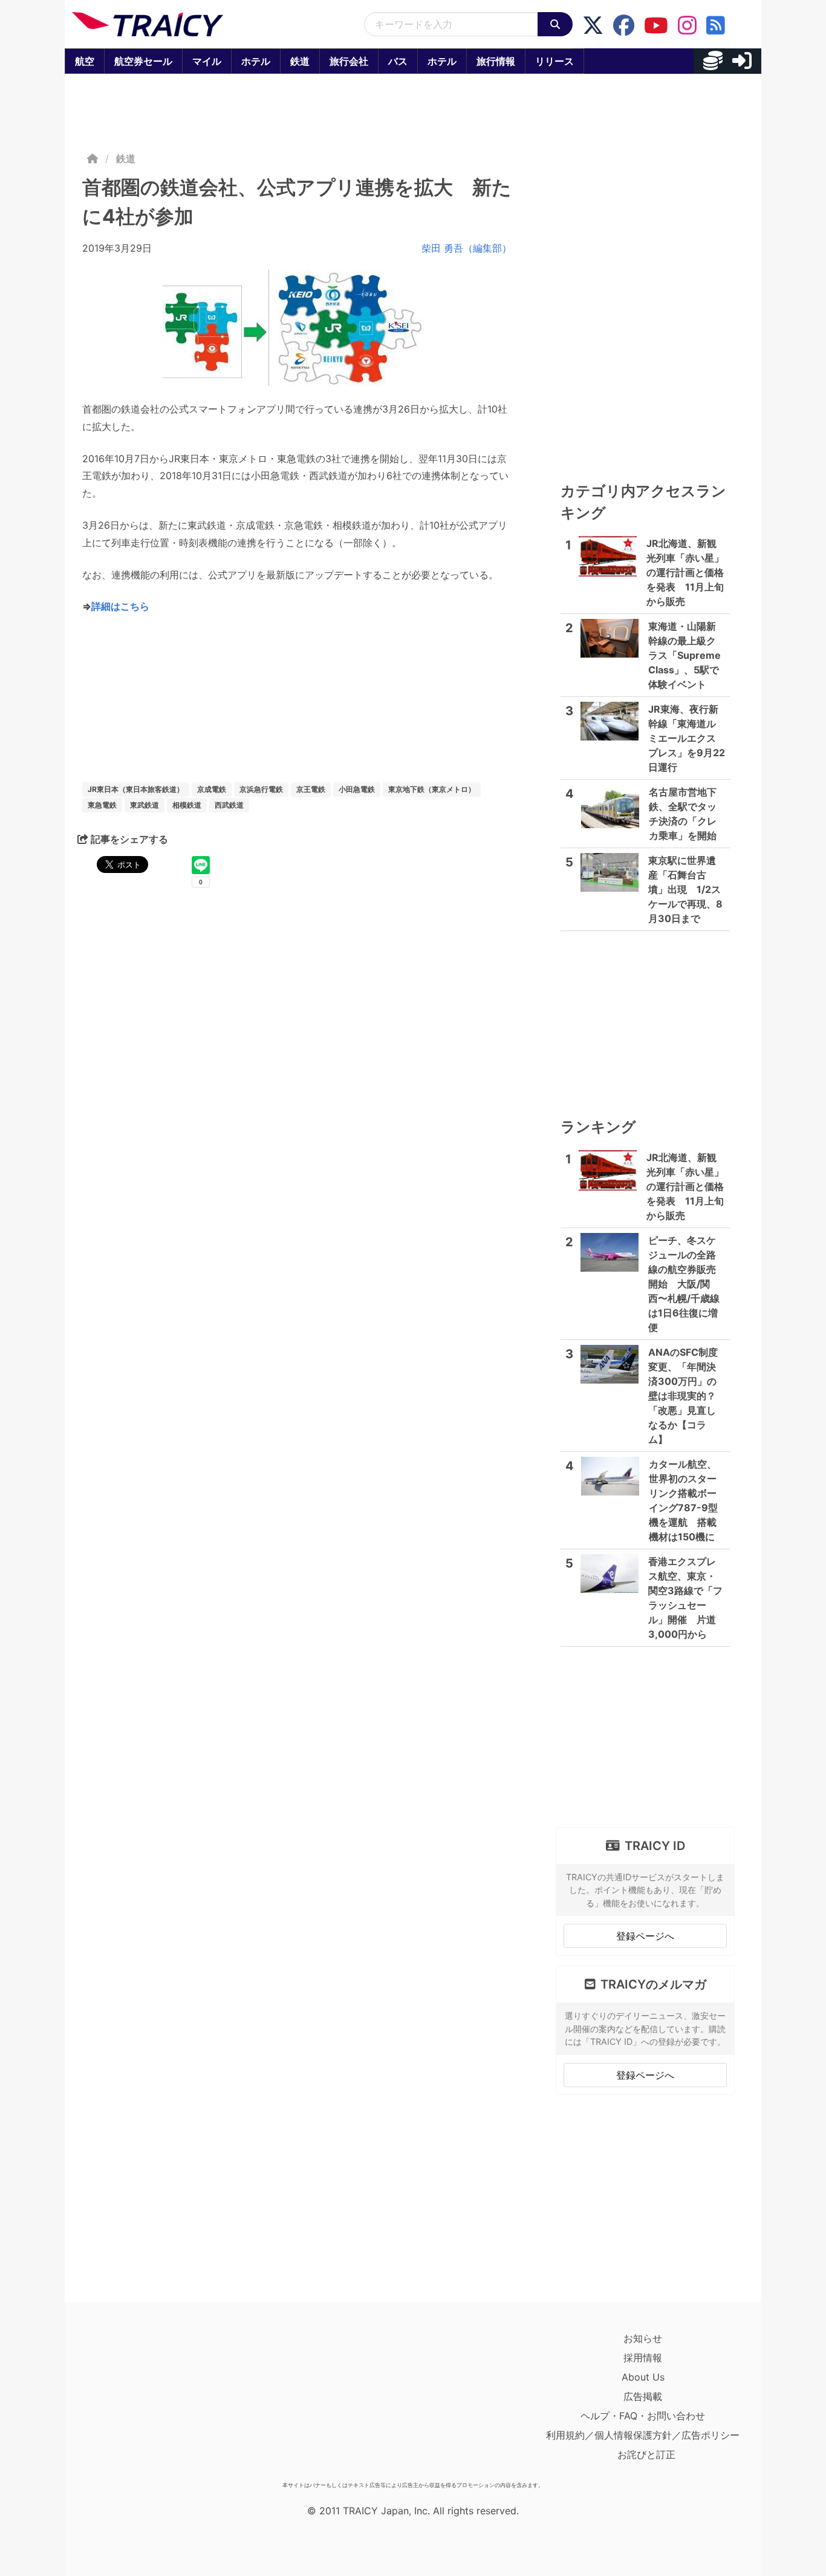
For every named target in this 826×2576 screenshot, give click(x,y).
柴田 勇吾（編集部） (467, 248)
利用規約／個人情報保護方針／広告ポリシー (643, 2435)
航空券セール (143, 61)
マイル (207, 61)
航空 (85, 61)
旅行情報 (496, 61)
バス (398, 61)
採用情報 (643, 2358)
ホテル (256, 61)
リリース (554, 61)
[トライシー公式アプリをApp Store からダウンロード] (142, 2402)
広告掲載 (643, 2396)
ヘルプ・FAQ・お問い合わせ (643, 2416)
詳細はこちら (120, 606)
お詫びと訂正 (646, 2454)
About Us (643, 2377)
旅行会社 (349, 61)
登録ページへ (645, 1936)
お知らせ (643, 2338)
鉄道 (300, 61)
